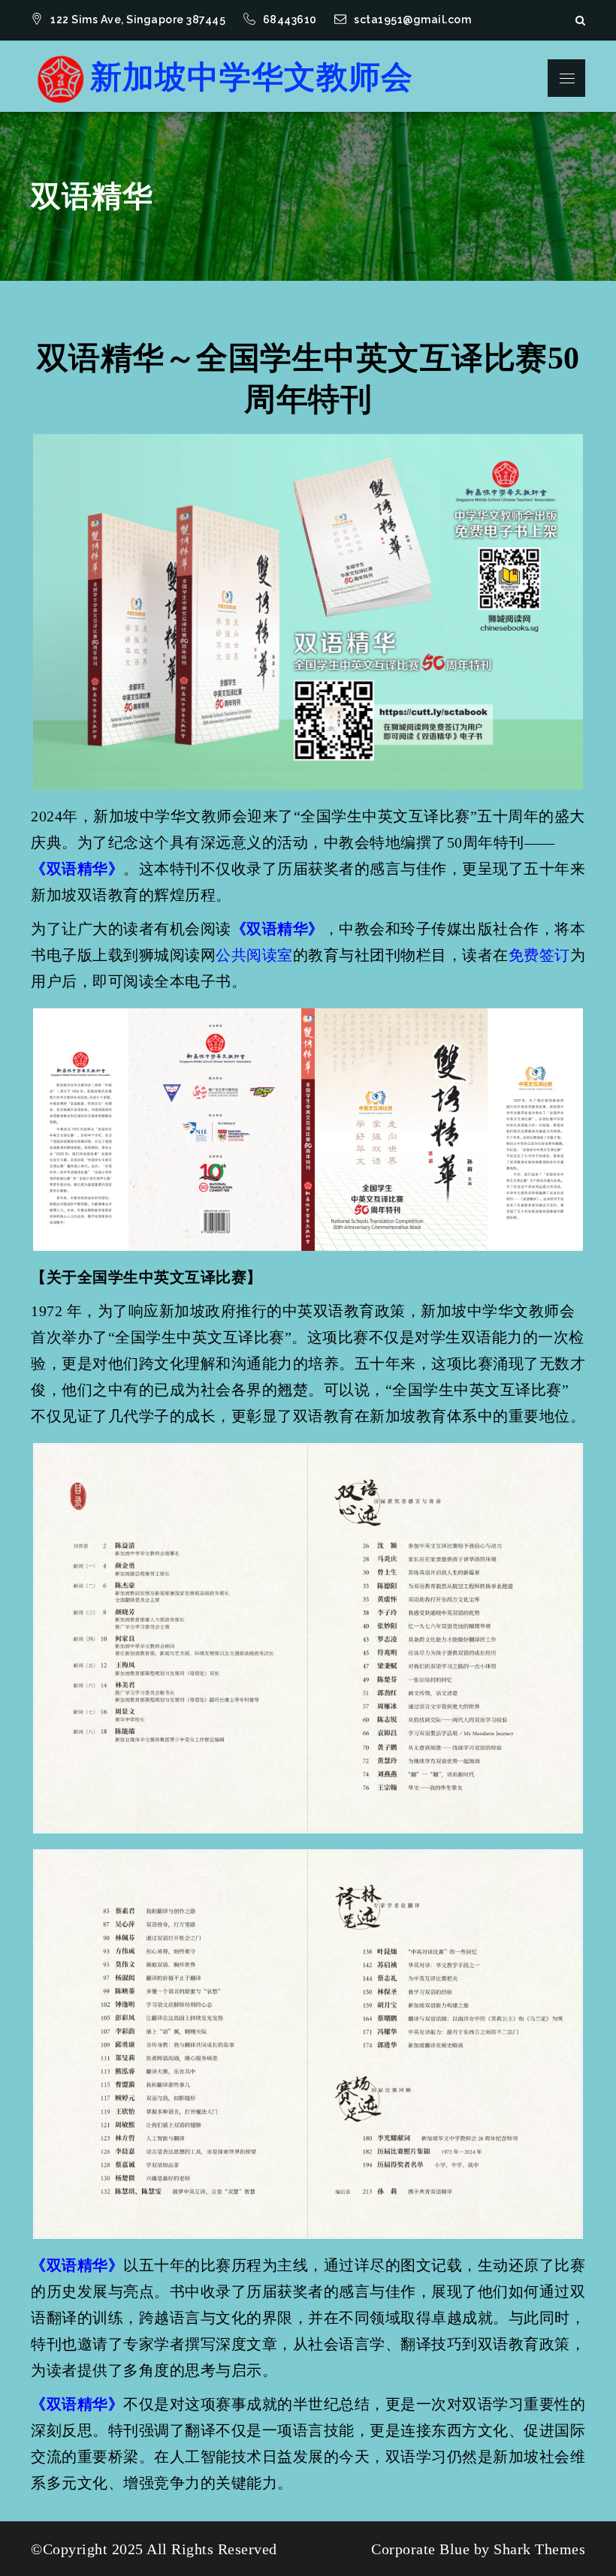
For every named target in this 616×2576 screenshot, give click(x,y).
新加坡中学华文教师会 (252, 77)
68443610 (291, 20)
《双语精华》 (77, 869)
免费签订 (539, 955)
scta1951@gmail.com (412, 20)
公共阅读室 (254, 955)
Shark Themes (539, 2549)
